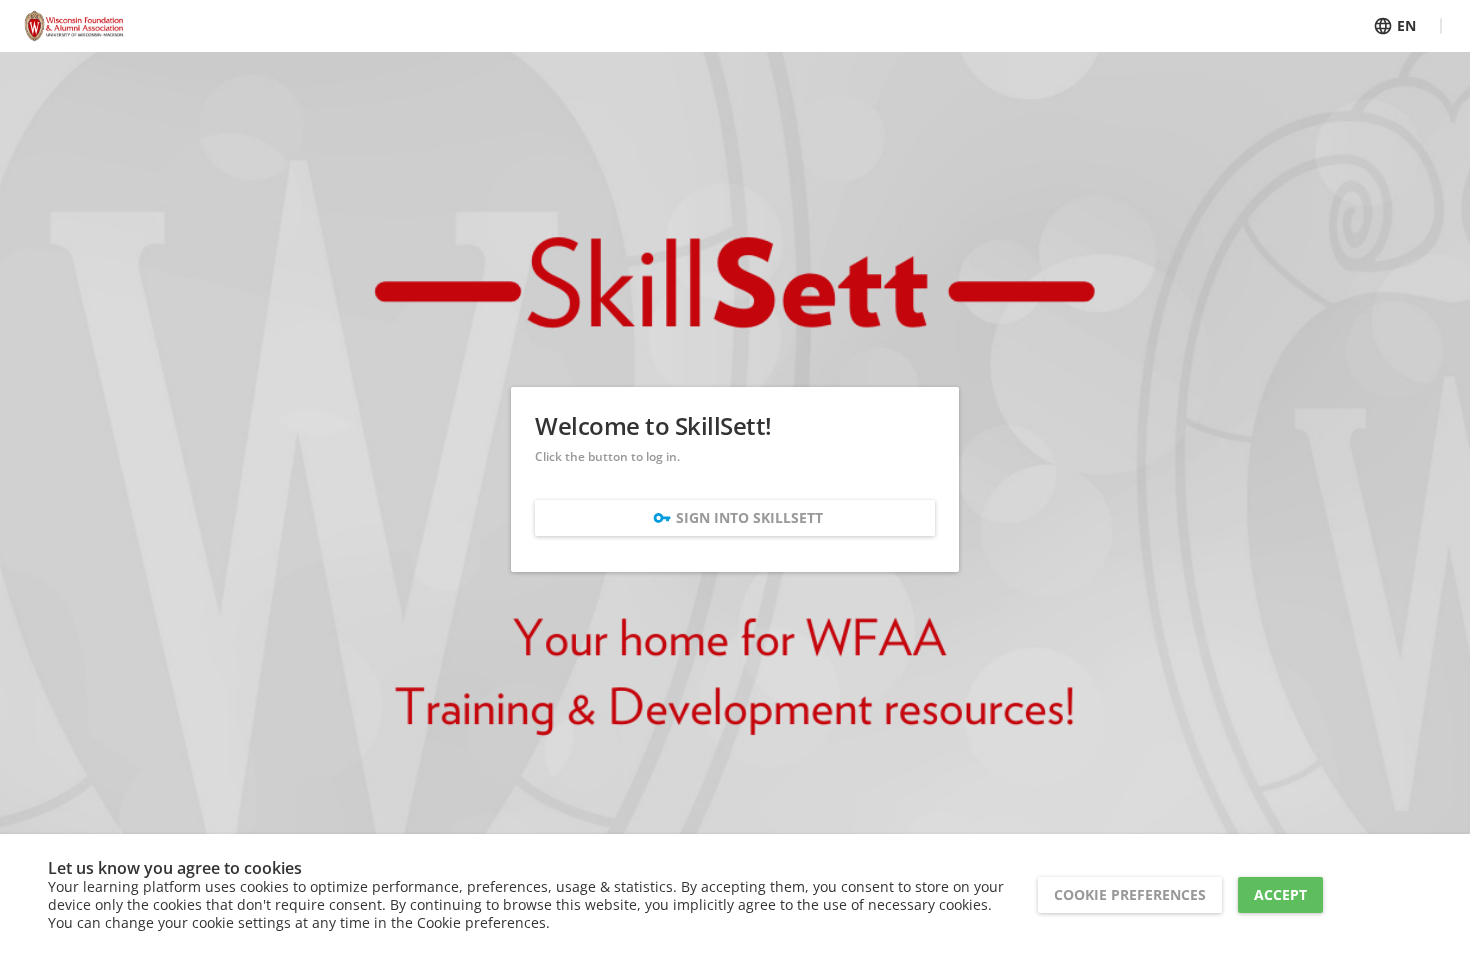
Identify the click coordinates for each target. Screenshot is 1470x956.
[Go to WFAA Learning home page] (74, 26)
